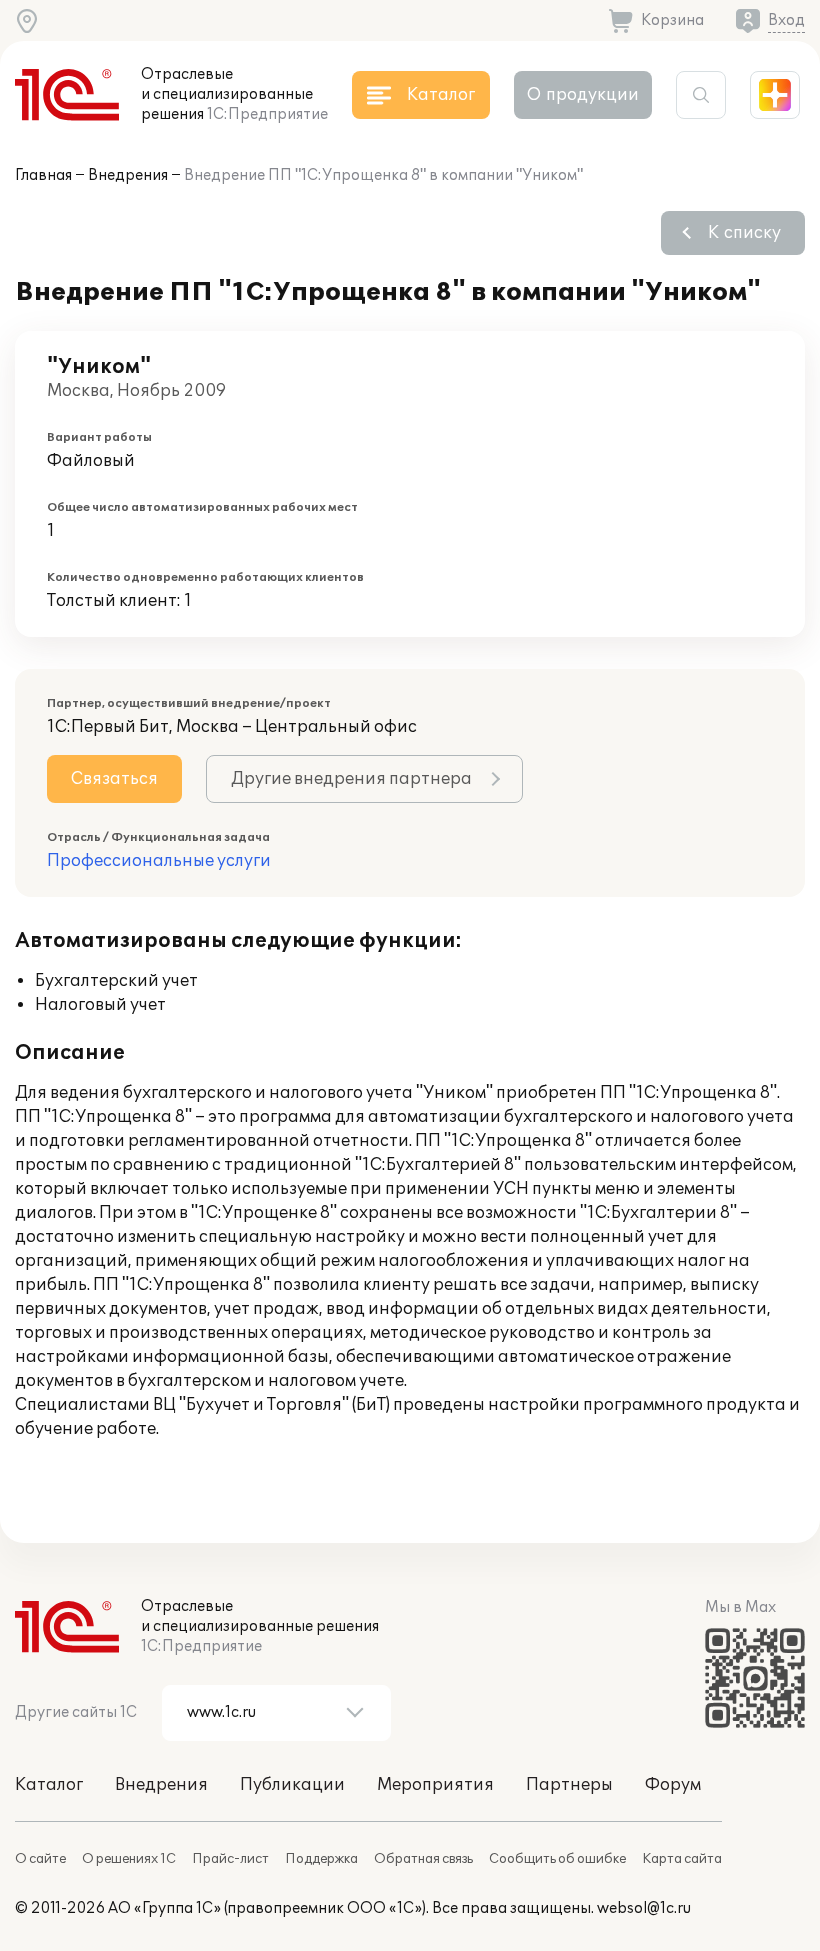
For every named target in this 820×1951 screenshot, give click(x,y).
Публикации (292, 1785)
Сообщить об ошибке (557, 1859)
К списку (744, 233)
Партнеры (569, 1785)
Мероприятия (435, 1785)
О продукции (583, 95)
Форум (673, 1785)
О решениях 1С (129, 1859)
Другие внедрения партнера (351, 779)
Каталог (49, 1785)
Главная (43, 175)
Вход (786, 20)
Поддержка (321, 1859)
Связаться (114, 779)
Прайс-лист (230, 1859)
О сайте (40, 1859)
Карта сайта (682, 1859)
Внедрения (128, 175)
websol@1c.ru (644, 1908)
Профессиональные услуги (159, 861)
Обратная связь (423, 1859)
